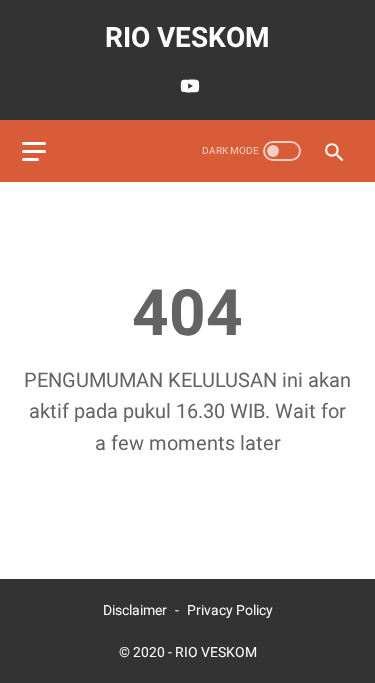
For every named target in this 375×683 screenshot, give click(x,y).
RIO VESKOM (187, 37)
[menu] (34, 151)
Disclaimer (135, 610)
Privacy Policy (230, 610)
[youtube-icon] (187, 86)
